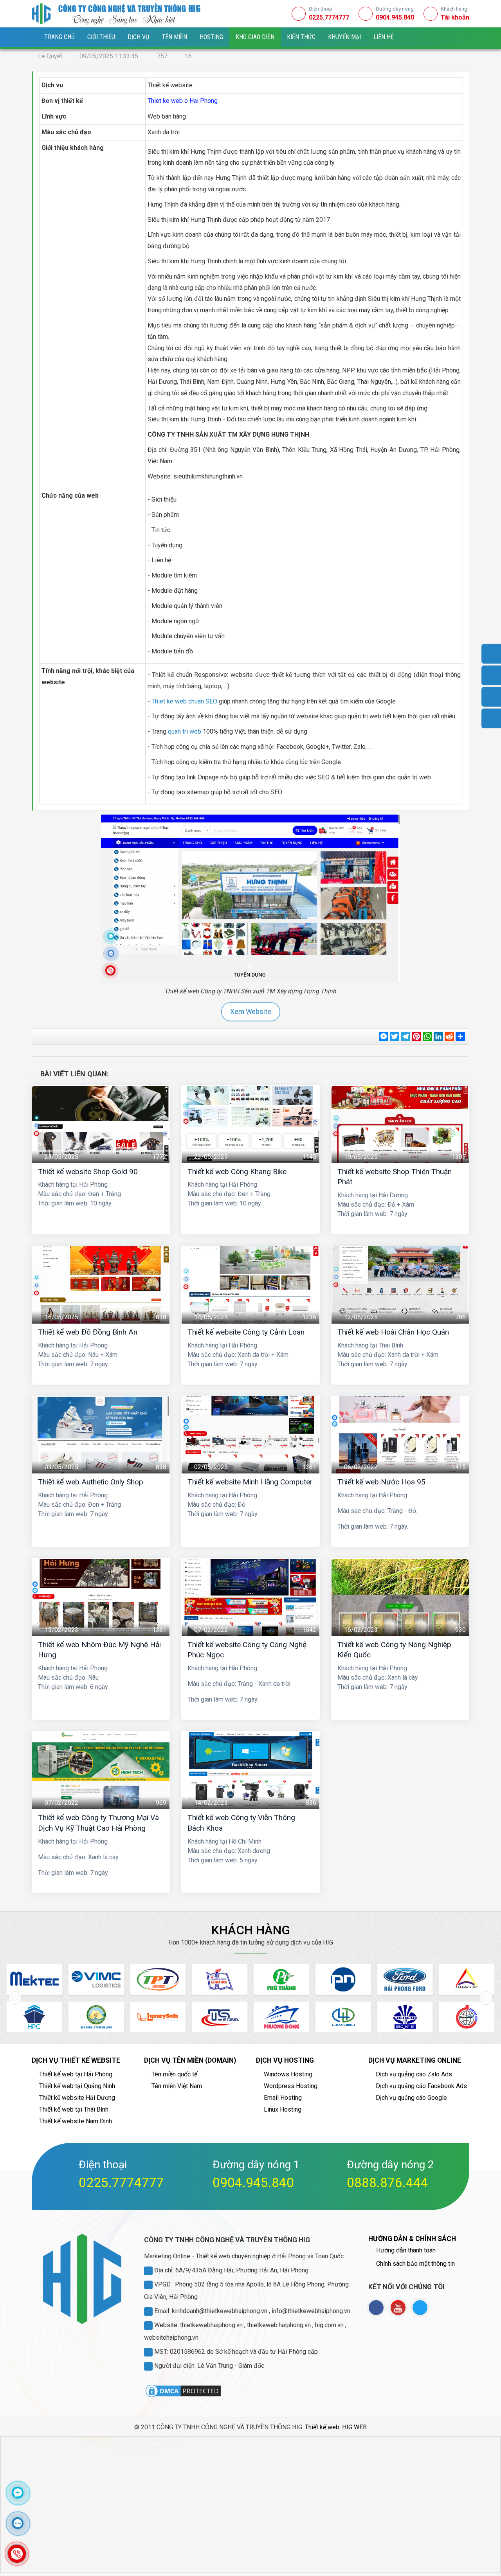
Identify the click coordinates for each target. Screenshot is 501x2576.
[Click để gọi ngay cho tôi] (17, 2554)
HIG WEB (354, 2427)
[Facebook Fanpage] (376, 2308)
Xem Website (250, 1012)
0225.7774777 (121, 2183)
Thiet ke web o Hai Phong (183, 101)
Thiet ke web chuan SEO (184, 701)
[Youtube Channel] (398, 2308)
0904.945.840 (253, 2183)
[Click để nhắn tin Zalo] (18, 2523)
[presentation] (15, 1998)
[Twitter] (420, 2308)
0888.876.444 (387, 2183)
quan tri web (185, 731)
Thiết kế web (322, 2427)
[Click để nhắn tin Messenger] (18, 2493)
